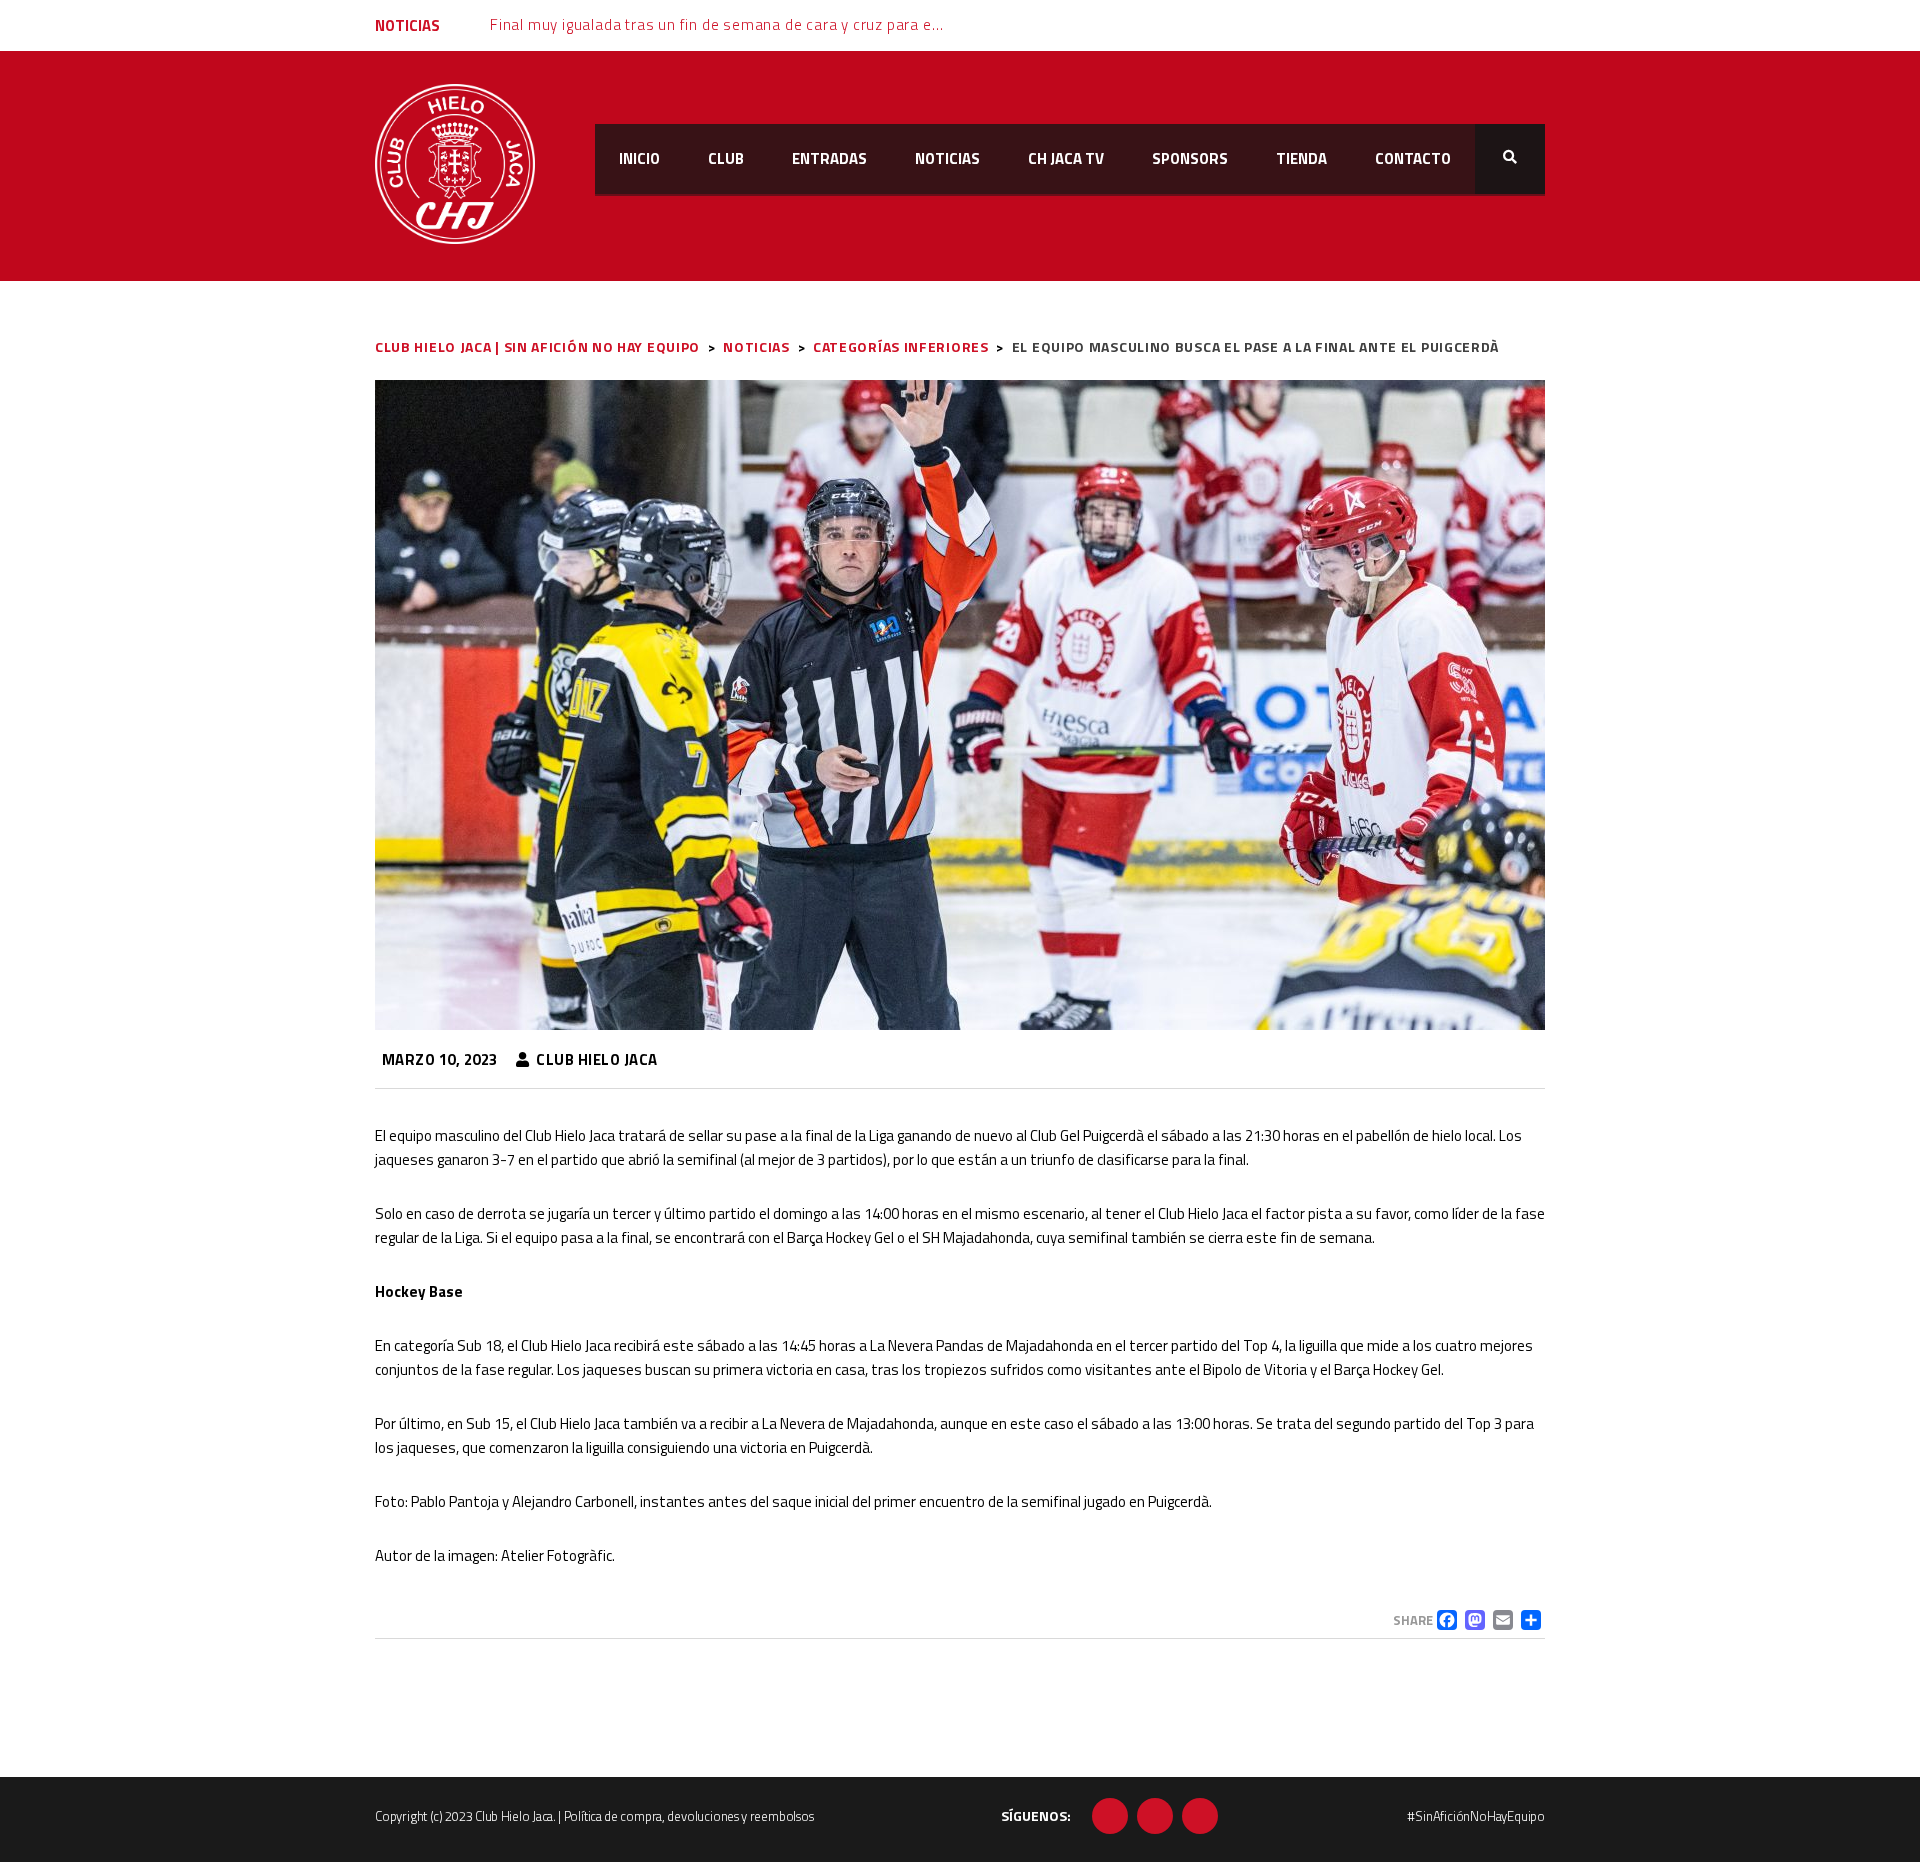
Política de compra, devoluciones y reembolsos (689, 1816)
